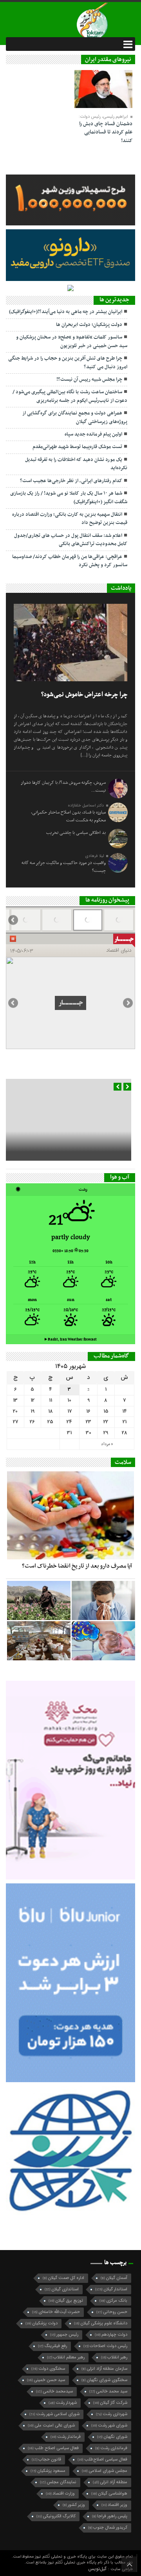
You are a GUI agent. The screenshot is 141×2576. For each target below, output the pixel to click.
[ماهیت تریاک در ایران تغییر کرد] (39, 1600)
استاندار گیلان (111, 2289)
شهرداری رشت (112, 2414)
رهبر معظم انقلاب (66, 2357)
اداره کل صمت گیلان (63, 2278)
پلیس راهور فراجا (110, 2516)
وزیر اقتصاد (114, 2505)
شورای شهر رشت (109, 2426)
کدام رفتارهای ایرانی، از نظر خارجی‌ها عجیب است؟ (71, 481)
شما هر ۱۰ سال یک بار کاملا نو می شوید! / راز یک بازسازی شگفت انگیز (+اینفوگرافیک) (69, 498)
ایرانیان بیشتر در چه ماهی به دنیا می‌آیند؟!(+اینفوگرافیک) (66, 312)
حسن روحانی (112, 2312)
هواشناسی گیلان (109, 2494)
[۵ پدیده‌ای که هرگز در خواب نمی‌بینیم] (103, 1641)
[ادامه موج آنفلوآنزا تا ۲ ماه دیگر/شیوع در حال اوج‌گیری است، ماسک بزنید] (103, 1600)
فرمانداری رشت (111, 2448)
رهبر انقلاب (114, 2357)
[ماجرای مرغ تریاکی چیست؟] (39, 1641)
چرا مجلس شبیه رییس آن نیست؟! (89, 380)
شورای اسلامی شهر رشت (54, 2414)
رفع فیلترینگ (52, 2346)
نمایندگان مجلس (58, 2482)
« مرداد (107, 1444)
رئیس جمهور (64, 2335)
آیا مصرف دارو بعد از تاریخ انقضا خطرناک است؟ (77, 1566)
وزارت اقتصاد (60, 2494)
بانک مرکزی (113, 2301)
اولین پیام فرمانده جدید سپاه (93, 434)
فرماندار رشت (66, 2437)
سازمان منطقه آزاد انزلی (104, 2369)
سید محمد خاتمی (108, 2391)
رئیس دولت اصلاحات (105, 2346)
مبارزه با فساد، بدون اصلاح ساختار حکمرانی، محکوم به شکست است (68, 816)
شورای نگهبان (112, 2437)
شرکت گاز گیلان (110, 2403)
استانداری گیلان (62, 2289)
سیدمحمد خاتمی (54, 2391)
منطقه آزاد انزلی (110, 2482)
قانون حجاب (46, 2460)
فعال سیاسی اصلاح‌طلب (102, 2460)
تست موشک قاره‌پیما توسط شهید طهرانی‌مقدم (77, 447)
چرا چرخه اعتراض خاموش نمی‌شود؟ (84, 695)
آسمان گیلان (114, 2278)
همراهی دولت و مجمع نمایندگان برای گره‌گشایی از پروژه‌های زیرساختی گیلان (75, 417)
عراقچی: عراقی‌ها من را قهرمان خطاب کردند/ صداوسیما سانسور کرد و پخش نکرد (70, 561)
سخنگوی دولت (48, 2369)
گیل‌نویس (98, 2569)
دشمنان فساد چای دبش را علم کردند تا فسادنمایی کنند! (106, 132)
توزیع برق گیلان (66, 2301)
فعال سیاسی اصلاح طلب (53, 2448)
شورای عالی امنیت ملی (51, 2426)
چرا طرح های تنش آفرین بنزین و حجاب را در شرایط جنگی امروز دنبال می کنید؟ (68, 363)
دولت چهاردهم (111, 2335)
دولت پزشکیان (42, 2323)
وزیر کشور (74, 2505)
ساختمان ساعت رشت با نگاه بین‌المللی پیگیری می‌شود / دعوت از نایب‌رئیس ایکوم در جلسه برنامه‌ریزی (70, 396)
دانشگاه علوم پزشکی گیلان (101, 2323)
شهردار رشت (63, 2403)
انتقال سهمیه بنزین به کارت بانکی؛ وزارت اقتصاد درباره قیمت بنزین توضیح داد (70, 519)
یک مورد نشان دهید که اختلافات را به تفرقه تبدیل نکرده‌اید (76, 464)
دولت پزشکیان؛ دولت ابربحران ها (89, 325)
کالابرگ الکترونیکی (56, 2516)
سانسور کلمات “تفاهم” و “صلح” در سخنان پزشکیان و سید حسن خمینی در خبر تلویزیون (72, 341)
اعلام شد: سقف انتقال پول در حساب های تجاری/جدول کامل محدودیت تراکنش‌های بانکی (71, 540)
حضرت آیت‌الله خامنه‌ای (56, 2312)
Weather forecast (71, 1339)
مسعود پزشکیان (48, 2471)
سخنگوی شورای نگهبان (104, 2380)
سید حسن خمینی (46, 2380)
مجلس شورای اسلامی (105, 2471)
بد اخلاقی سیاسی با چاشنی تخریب (76, 833)
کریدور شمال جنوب (108, 2528)
